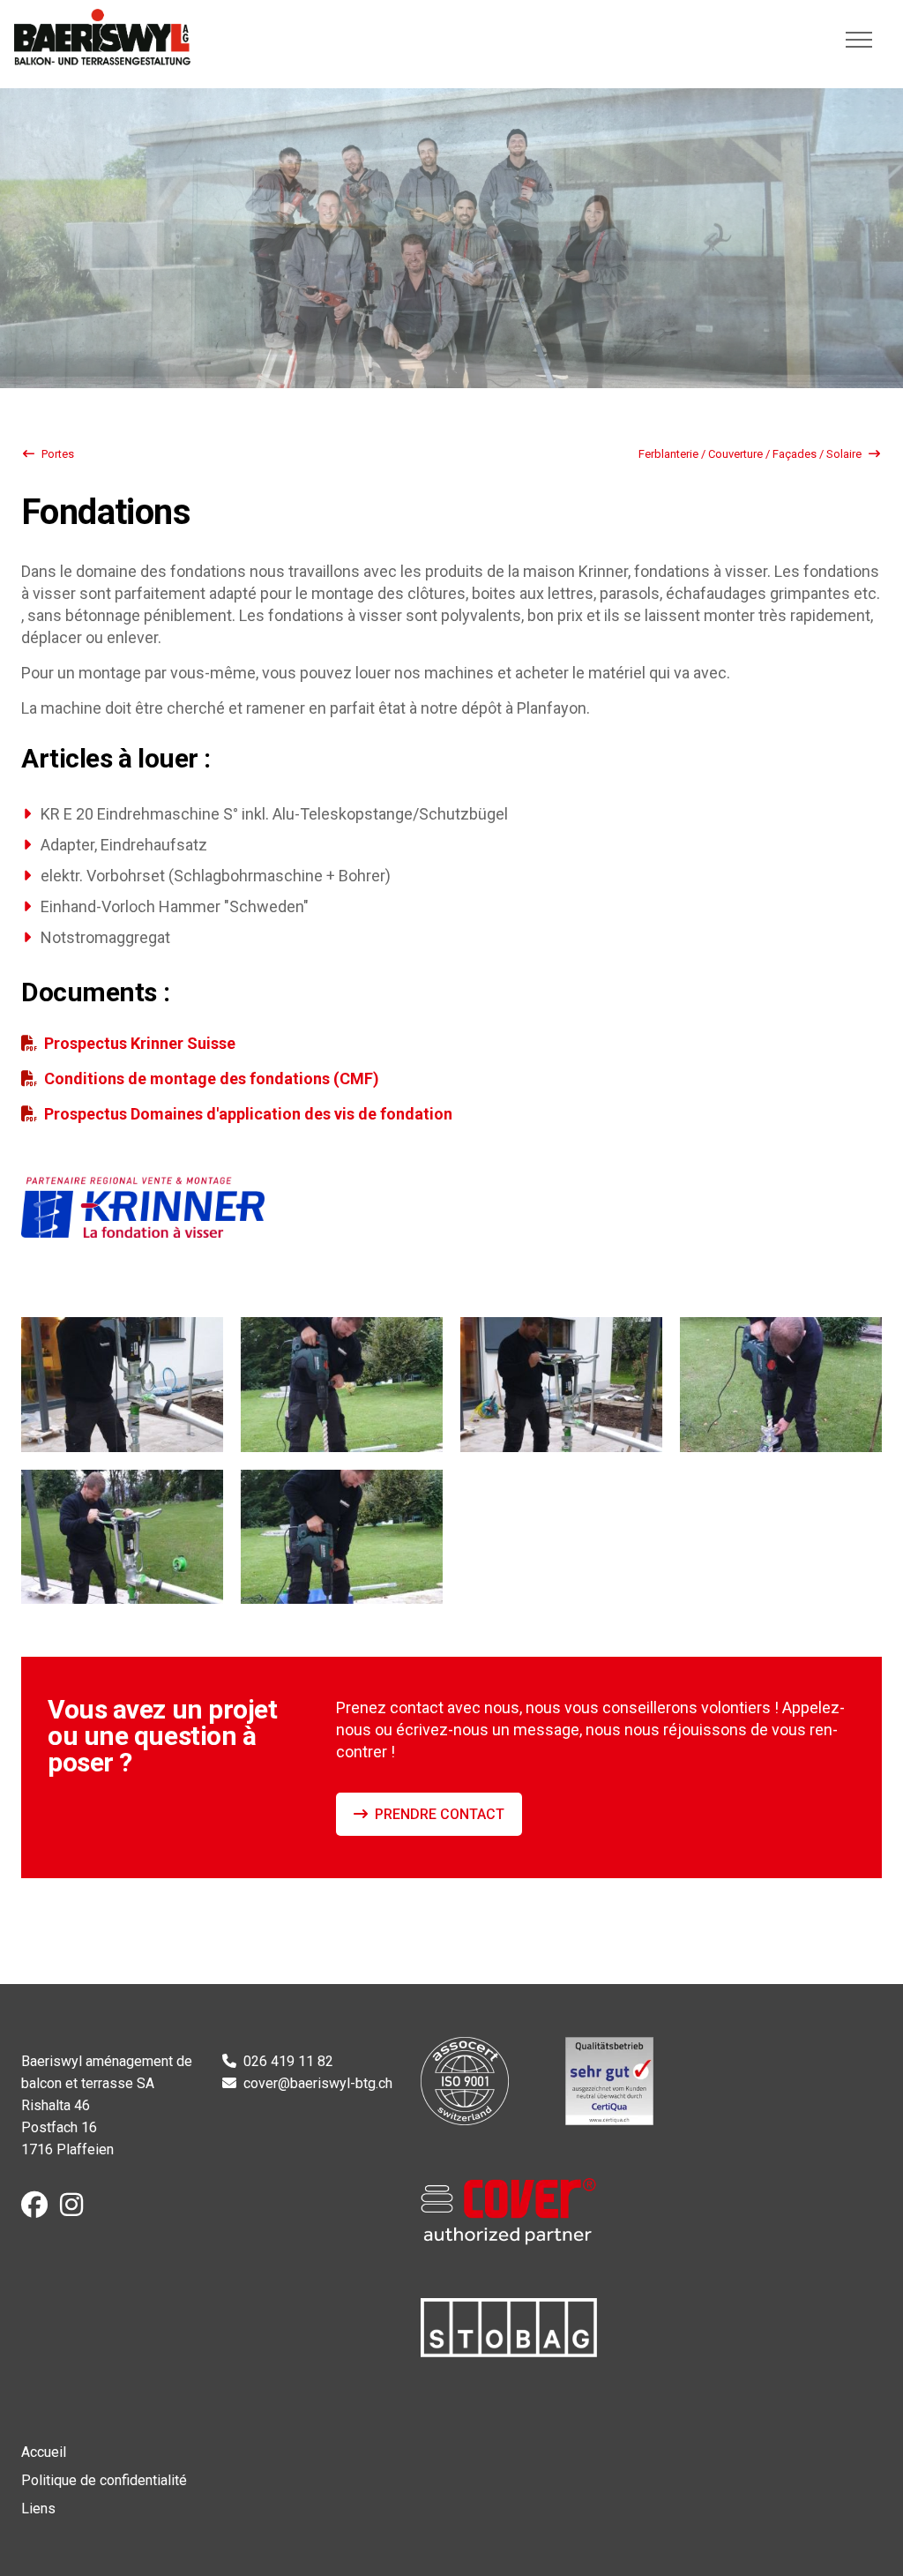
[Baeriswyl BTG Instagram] (76, 2209)
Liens (38, 2509)
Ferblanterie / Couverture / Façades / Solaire (750, 454)
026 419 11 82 (288, 2061)
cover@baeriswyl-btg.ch (318, 2083)
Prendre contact (440, 1814)
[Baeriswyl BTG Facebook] (39, 2209)
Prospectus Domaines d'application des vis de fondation (248, 1114)
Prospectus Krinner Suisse (142, 1043)
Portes (58, 454)
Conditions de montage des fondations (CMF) (212, 1078)
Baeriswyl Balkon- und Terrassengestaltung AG (102, 37)
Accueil (44, 2452)
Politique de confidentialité (104, 2480)
